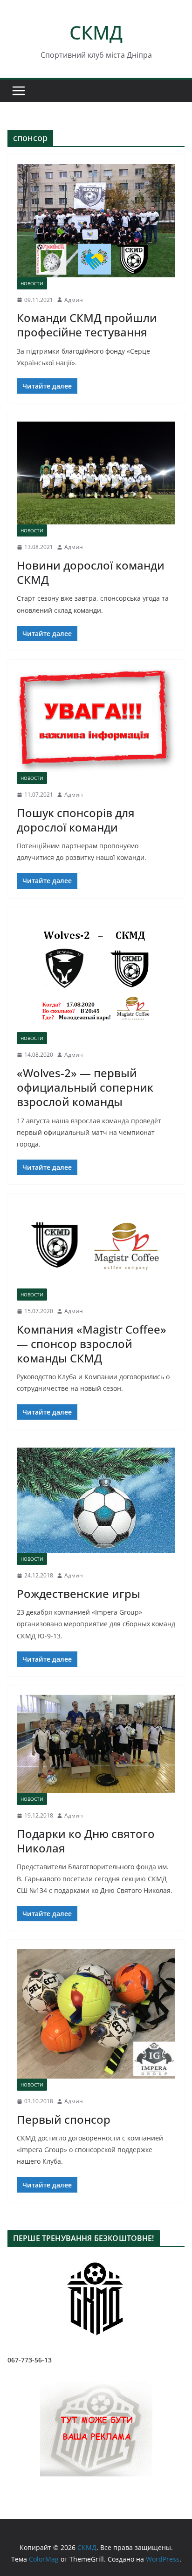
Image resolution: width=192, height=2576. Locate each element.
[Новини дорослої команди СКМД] (96, 473)
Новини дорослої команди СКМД (91, 572)
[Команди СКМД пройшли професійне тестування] (96, 220)
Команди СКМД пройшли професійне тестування (87, 325)
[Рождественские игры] (96, 1500)
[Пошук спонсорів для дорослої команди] (96, 721)
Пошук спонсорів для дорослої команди (76, 820)
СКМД (96, 32)
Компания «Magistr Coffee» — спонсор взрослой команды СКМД (92, 1344)
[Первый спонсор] (96, 2014)
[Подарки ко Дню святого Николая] (96, 1744)
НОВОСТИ (32, 283)
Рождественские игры (79, 1593)
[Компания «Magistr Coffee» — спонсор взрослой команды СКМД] (96, 1246)
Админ (74, 300)
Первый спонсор (64, 2119)
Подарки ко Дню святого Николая (86, 1841)
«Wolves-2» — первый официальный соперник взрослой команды (85, 1087)
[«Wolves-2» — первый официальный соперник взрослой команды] (96, 975)
